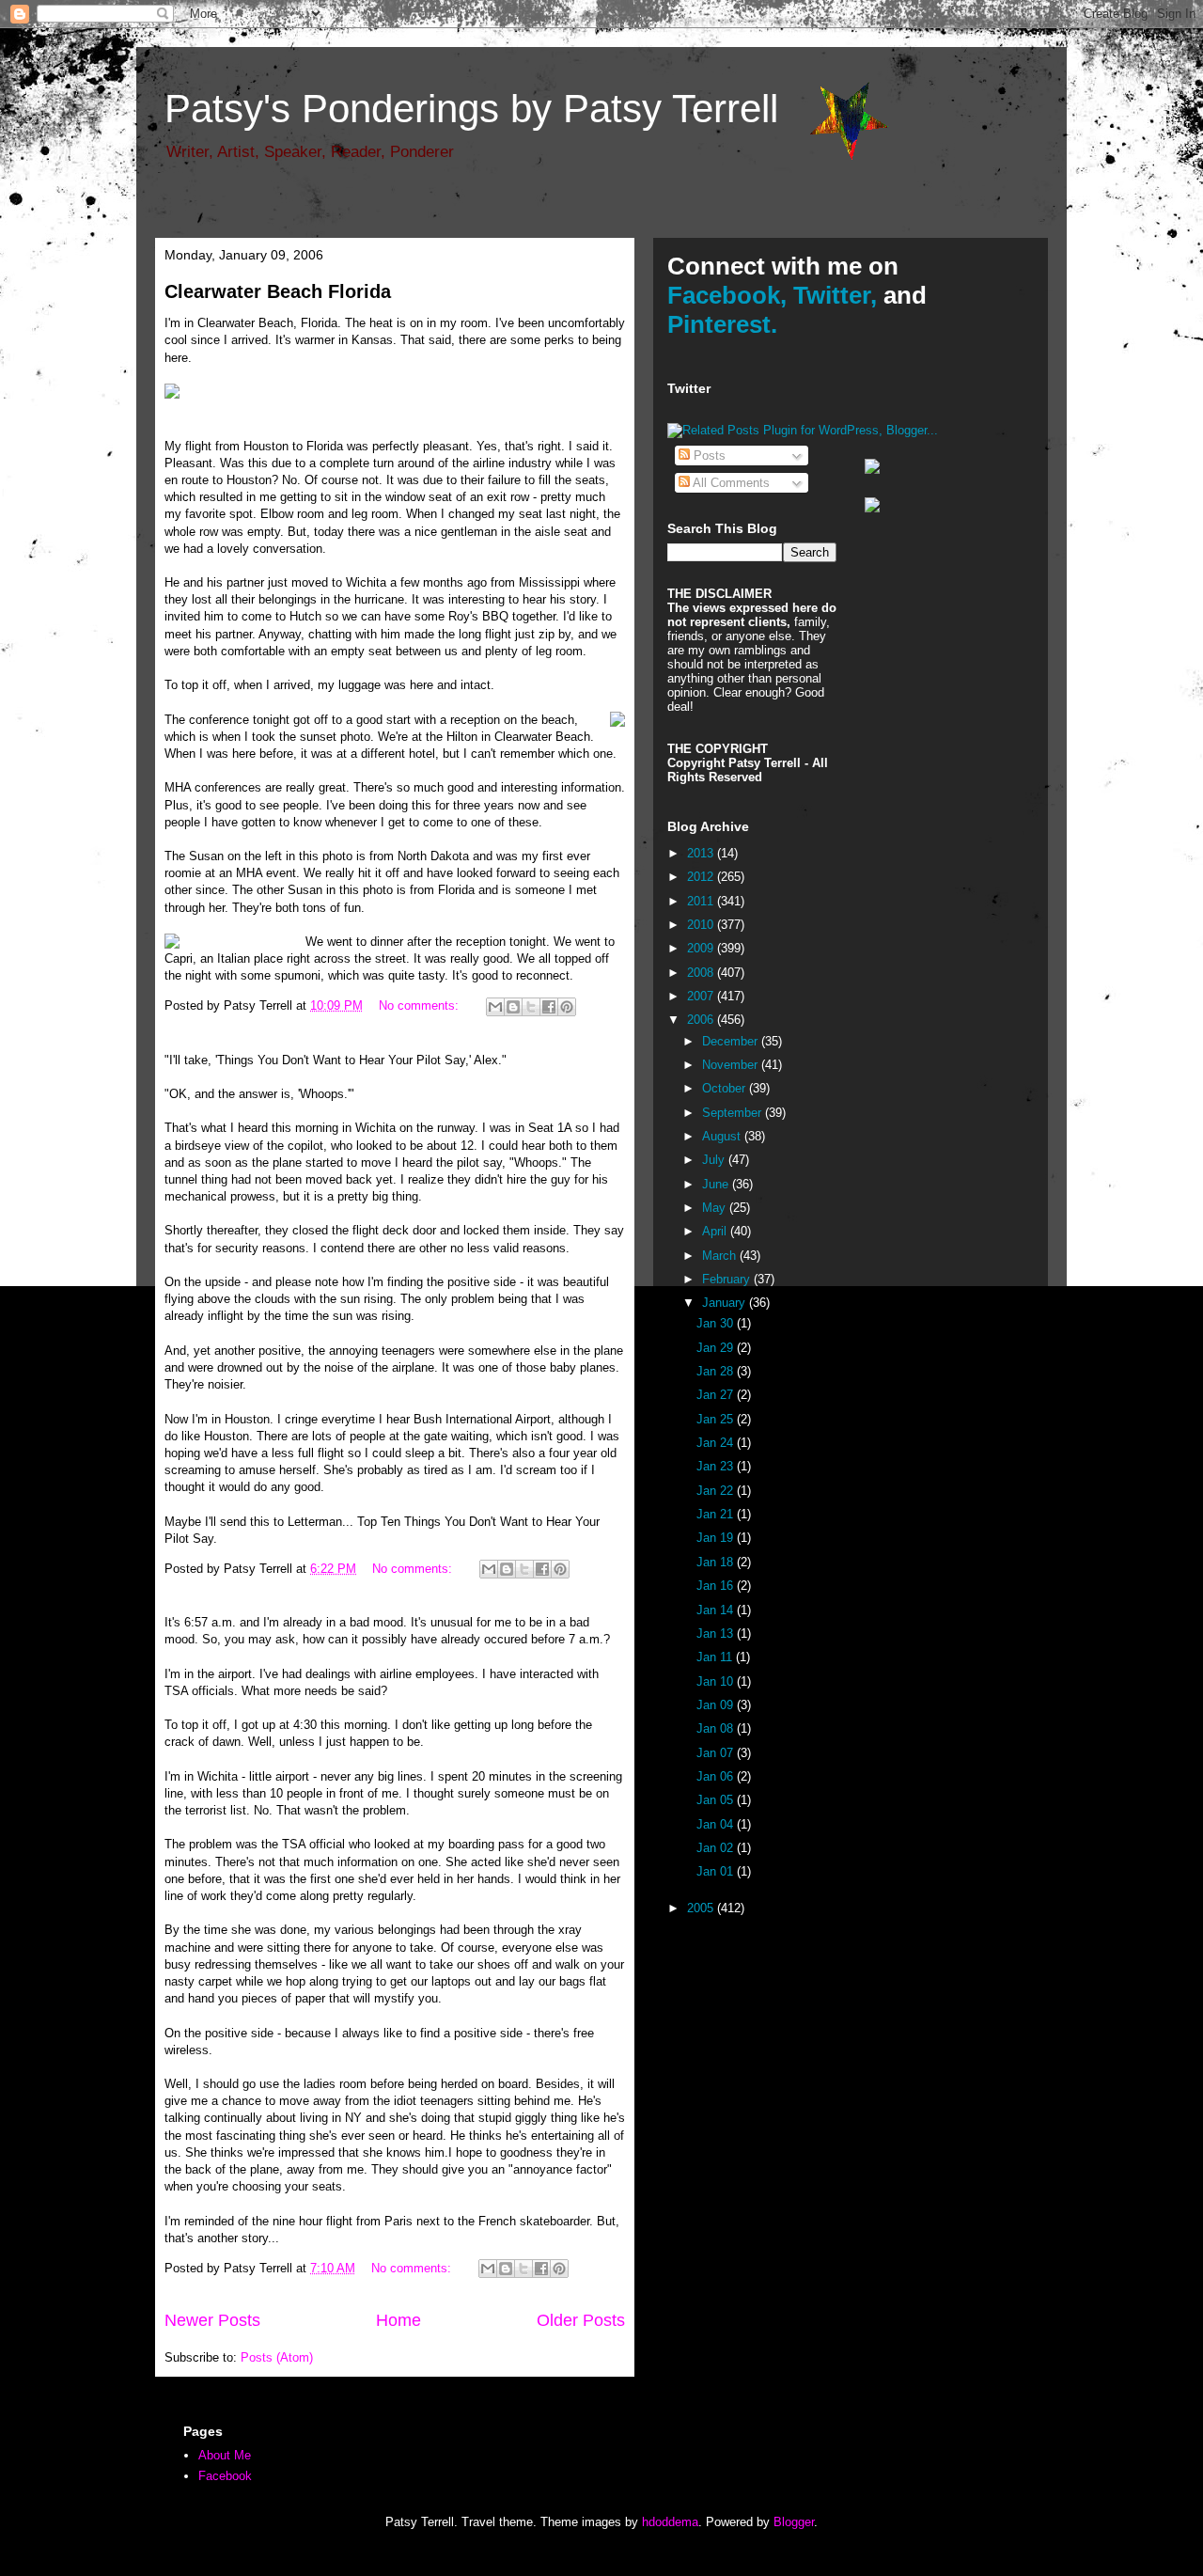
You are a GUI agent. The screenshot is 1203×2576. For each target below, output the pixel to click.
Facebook (225, 2476)
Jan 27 (717, 1395)
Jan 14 (717, 1610)
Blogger (794, 2522)
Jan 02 (717, 1848)
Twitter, (835, 295)
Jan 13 (717, 1634)
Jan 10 (717, 1681)
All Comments (730, 483)
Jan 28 (717, 1371)
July (715, 1160)
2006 (702, 1020)
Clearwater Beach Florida (278, 291)
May (716, 1208)
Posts (708, 456)
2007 (702, 996)
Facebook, (727, 295)
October (726, 1088)
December (732, 1041)
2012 (702, 877)
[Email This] (495, 1007)
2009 (702, 948)
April (716, 1231)
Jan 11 (716, 1657)
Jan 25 (717, 1419)
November (732, 1065)
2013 (702, 853)
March (721, 1256)
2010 (702, 925)
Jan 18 (717, 1562)
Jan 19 (717, 1538)
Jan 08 (717, 1728)
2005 (702, 1908)
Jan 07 (717, 1753)
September (734, 1113)
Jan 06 (717, 1776)
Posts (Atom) (277, 2357)
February (728, 1279)
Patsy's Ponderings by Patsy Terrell (471, 109)
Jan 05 (717, 1800)
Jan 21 (717, 1514)
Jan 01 (717, 1871)
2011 (702, 901)
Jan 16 (717, 1586)
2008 (702, 973)
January (726, 1303)
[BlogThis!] (513, 1007)
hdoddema (670, 2522)
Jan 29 (717, 1348)
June (717, 1184)
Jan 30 (717, 1323)
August (723, 1136)
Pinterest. (722, 324)
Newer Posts (212, 2320)
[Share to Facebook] (549, 1007)
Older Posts (581, 2320)
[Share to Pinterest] (567, 1007)
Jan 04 (717, 1824)
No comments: (421, 1005)
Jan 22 (717, 1491)
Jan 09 (717, 1705)
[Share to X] (531, 1007)
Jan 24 (717, 1443)
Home (398, 2320)
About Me (225, 2455)
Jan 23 (717, 1466)
